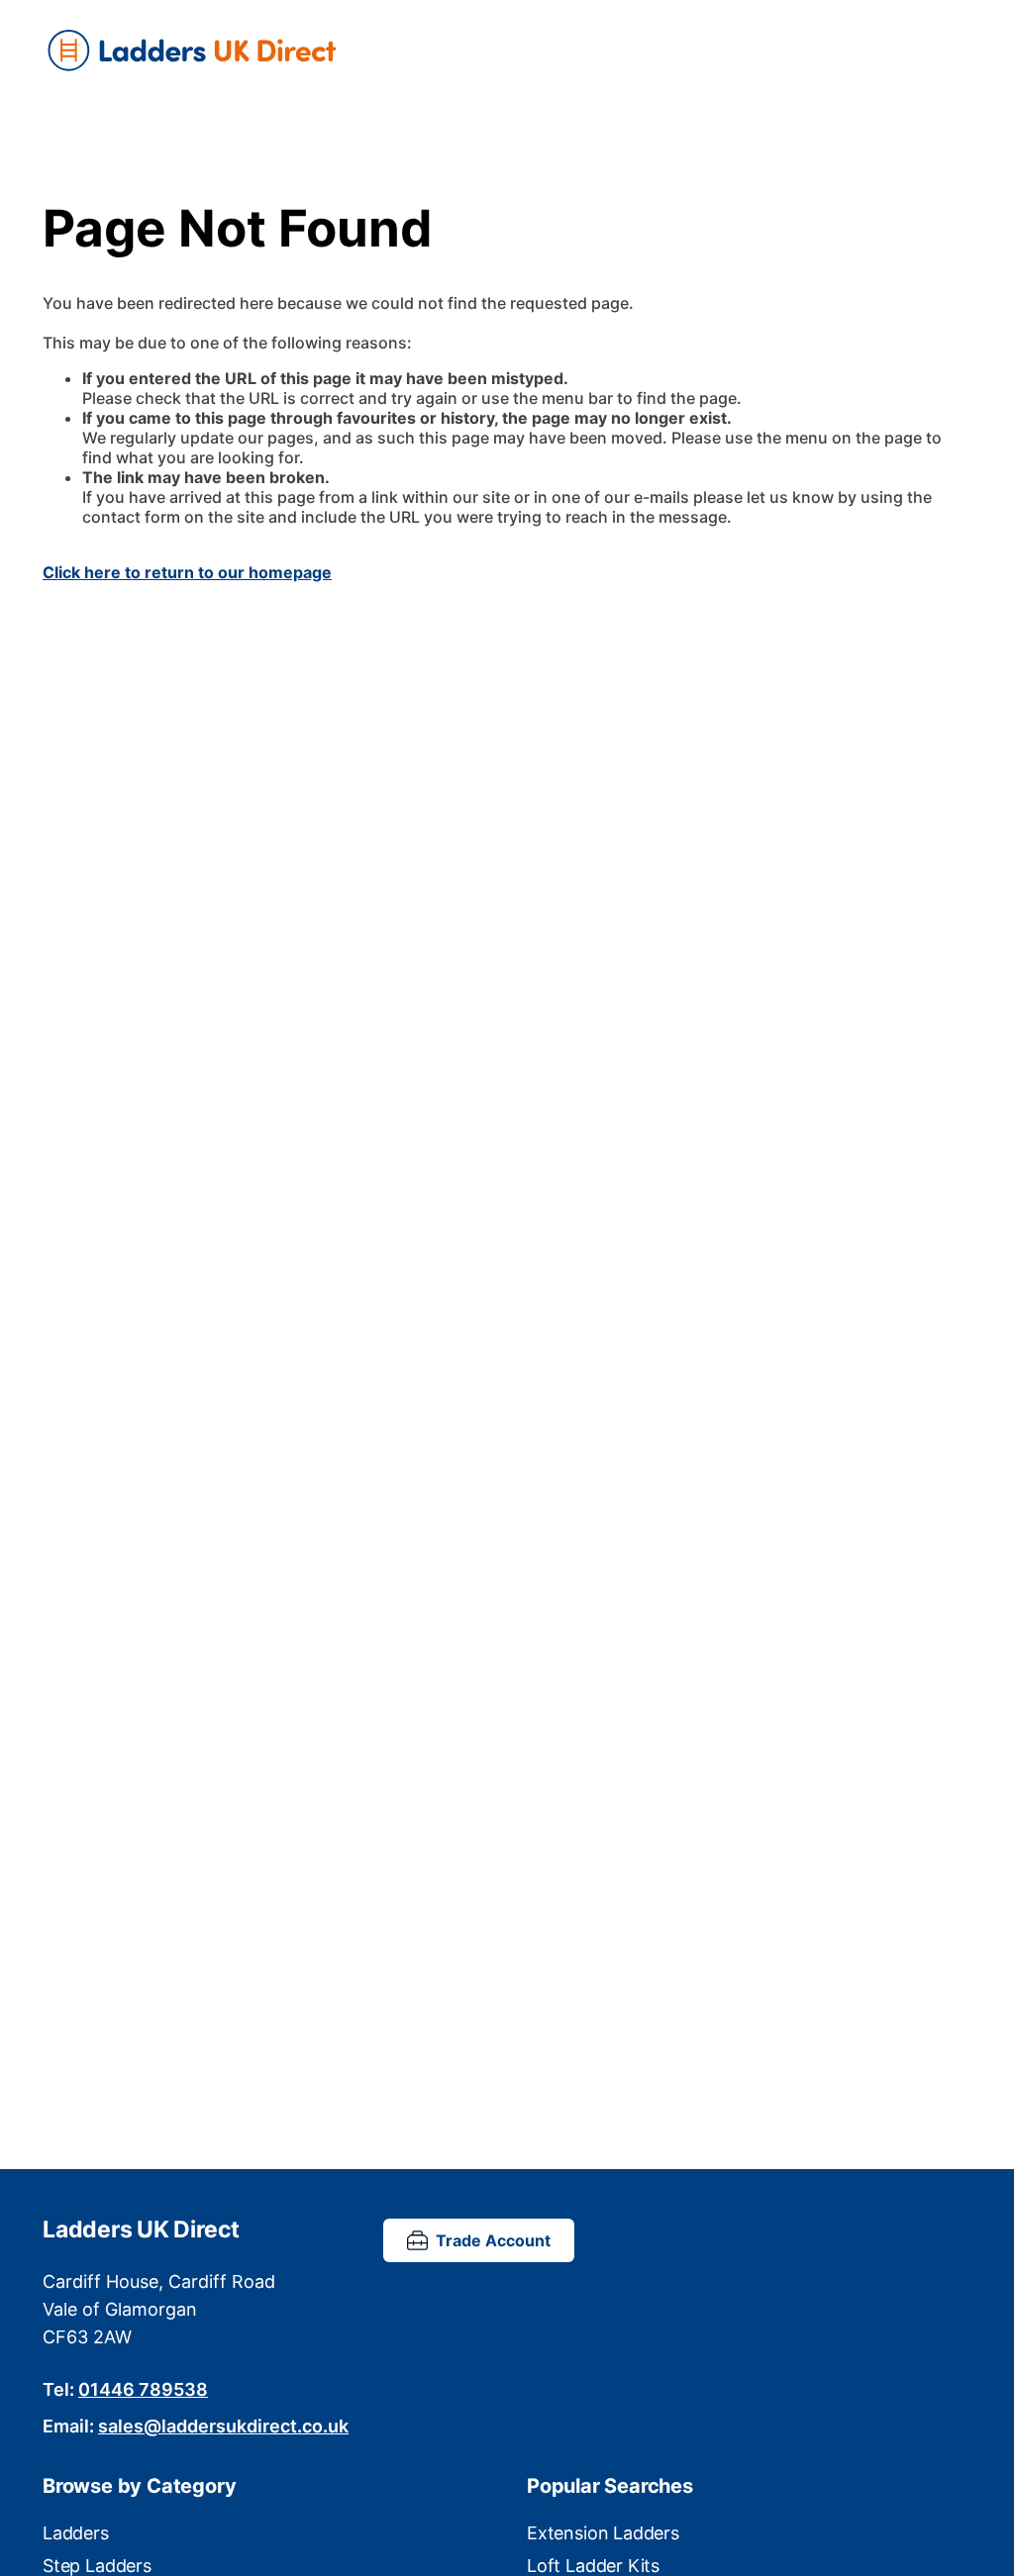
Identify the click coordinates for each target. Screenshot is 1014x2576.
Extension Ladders (603, 2533)
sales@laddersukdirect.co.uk (223, 2426)
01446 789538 (143, 2389)
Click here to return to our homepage (187, 572)
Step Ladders (97, 2566)
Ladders (76, 2533)
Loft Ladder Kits (593, 2566)
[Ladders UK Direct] (507, 52)
